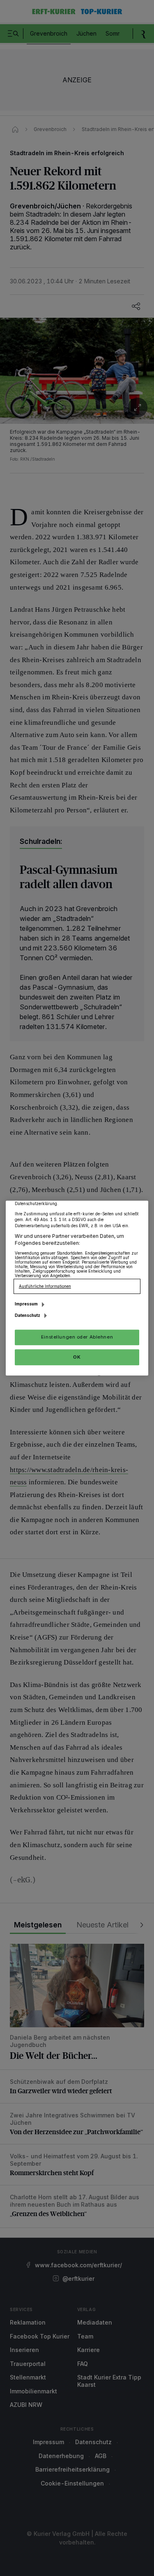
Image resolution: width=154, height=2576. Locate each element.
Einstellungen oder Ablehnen (77, 1337)
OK (77, 1357)
